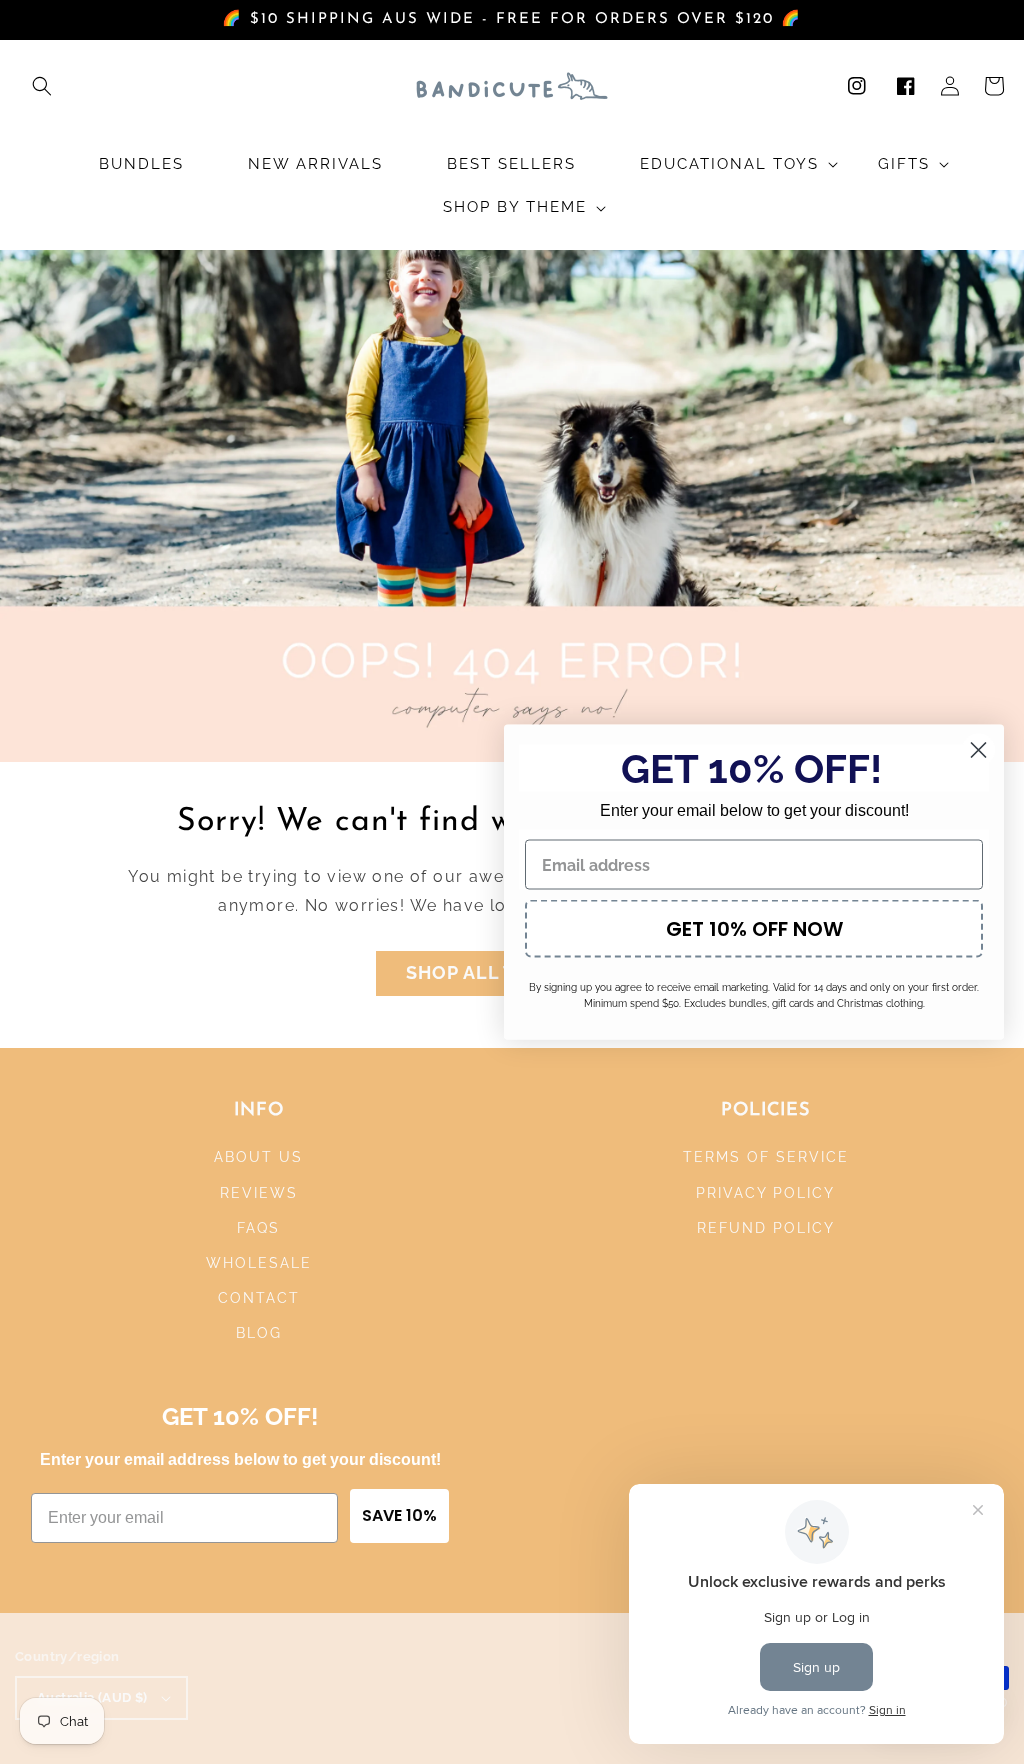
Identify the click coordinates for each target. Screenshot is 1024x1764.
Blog (259, 1333)
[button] (42, 86)
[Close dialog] (978, 750)
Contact (259, 1298)
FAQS (258, 1228)
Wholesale (259, 1263)
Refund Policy (766, 1228)
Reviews (259, 1193)
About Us (258, 1157)
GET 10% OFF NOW (754, 929)
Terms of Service (766, 1157)
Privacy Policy (765, 1193)
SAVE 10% (399, 1515)
